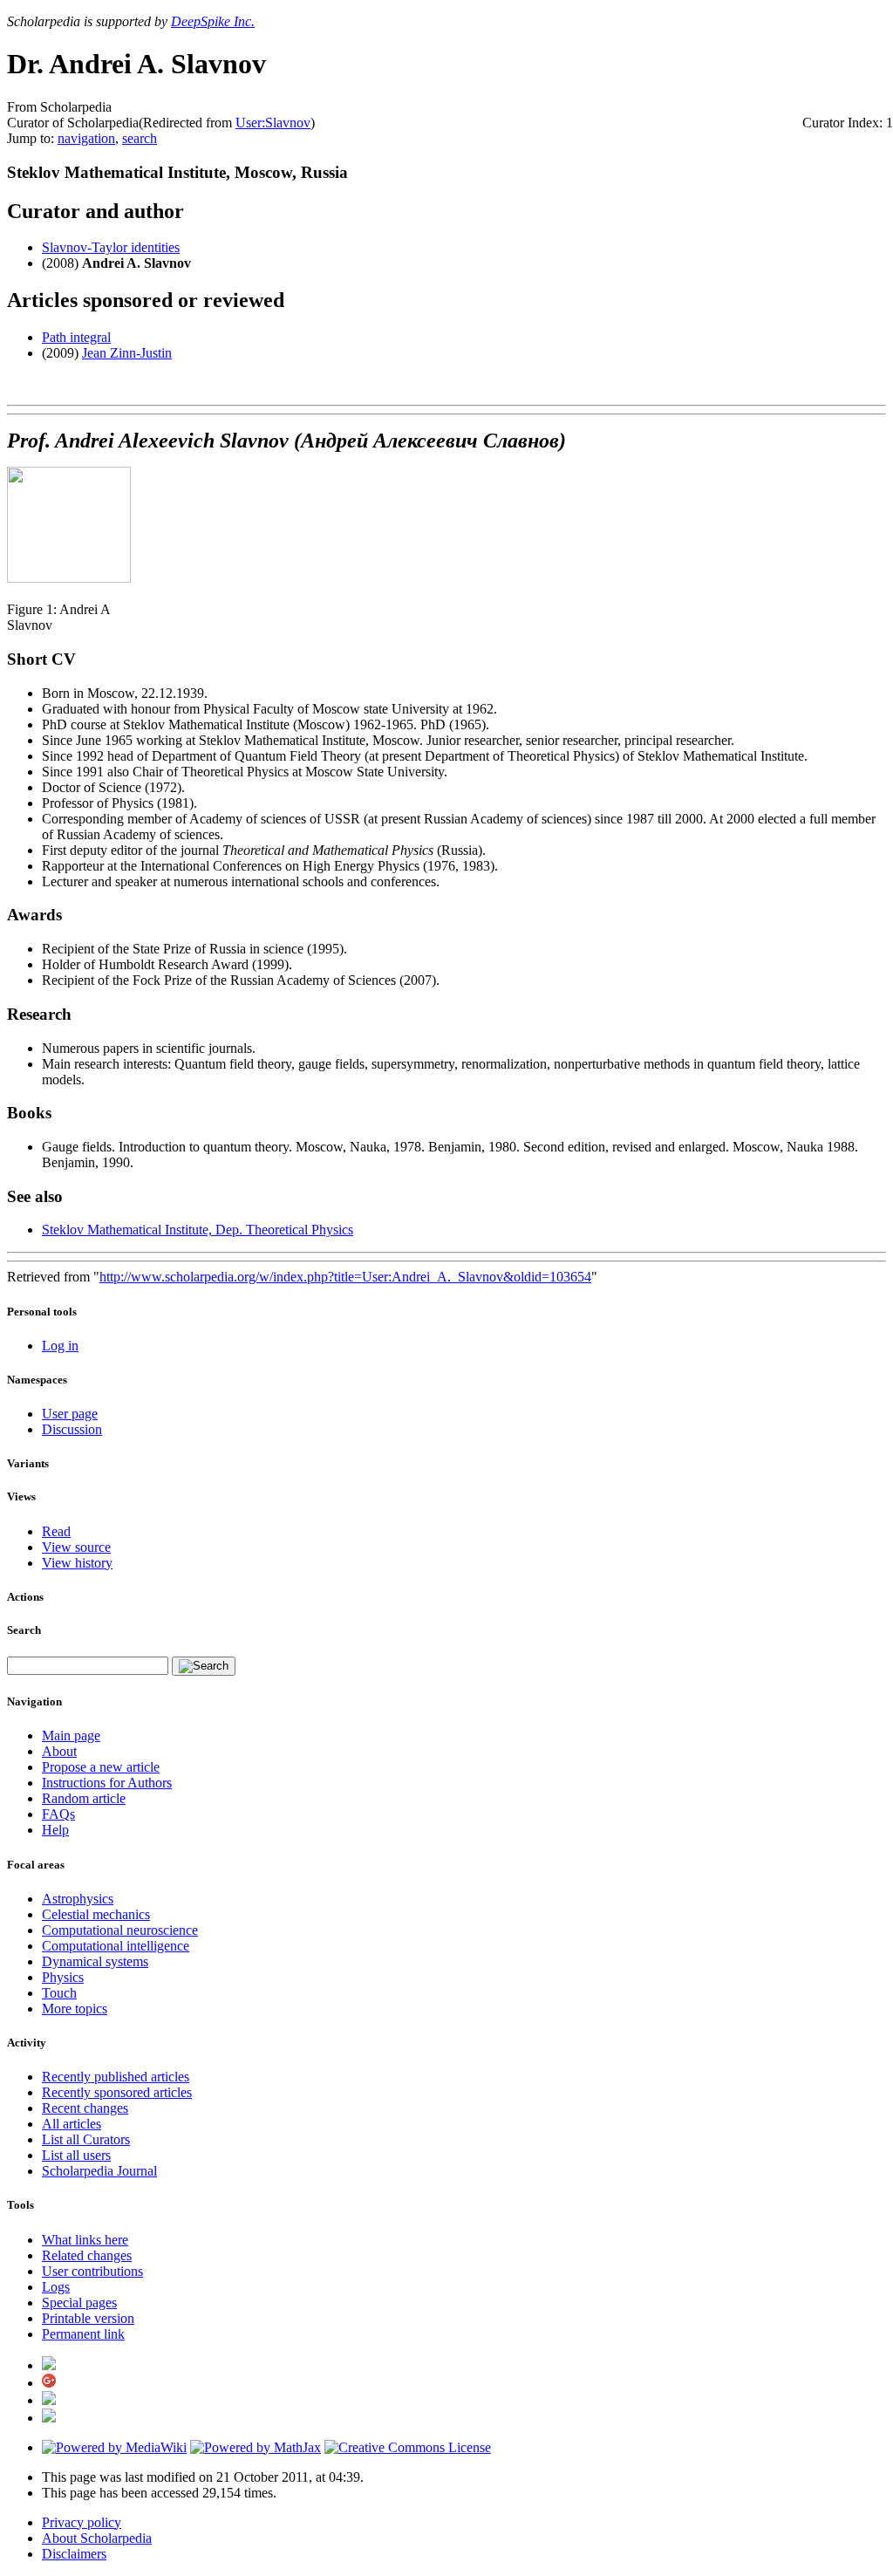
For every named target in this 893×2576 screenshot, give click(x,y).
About (59, 1751)
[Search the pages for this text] (204, 1666)
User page (70, 1414)
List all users (76, 2155)
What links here (85, 2240)
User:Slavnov (273, 123)
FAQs (58, 1814)
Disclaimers (74, 2554)
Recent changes (85, 2108)
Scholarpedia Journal (99, 2171)
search (140, 138)
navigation (86, 138)
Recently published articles (116, 2077)
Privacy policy (82, 2522)
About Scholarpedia (97, 2538)
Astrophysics (78, 1899)
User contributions (92, 2271)
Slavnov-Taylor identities (111, 247)
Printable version (88, 2318)
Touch (59, 1993)
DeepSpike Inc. (213, 21)
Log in (60, 1346)
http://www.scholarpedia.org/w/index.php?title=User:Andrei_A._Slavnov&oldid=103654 (345, 1277)
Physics (63, 1977)
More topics (75, 2009)
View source (76, 1547)
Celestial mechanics (96, 1914)
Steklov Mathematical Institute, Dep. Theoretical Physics (198, 1230)
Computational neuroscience (120, 1930)
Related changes (87, 2255)
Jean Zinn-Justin (127, 353)
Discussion (72, 1429)
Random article (84, 1798)
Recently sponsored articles (117, 2092)
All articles (72, 2124)
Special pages (79, 2303)
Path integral (76, 337)
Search (24, 1630)
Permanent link (83, 2334)
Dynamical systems (95, 1961)
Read (56, 1531)
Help (55, 1830)
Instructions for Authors (107, 1783)
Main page (71, 1736)
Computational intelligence (116, 1946)
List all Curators (86, 2139)
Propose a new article (101, 1767)
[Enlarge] (14, 594)
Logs (56, 2287)
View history (77, 1563)
